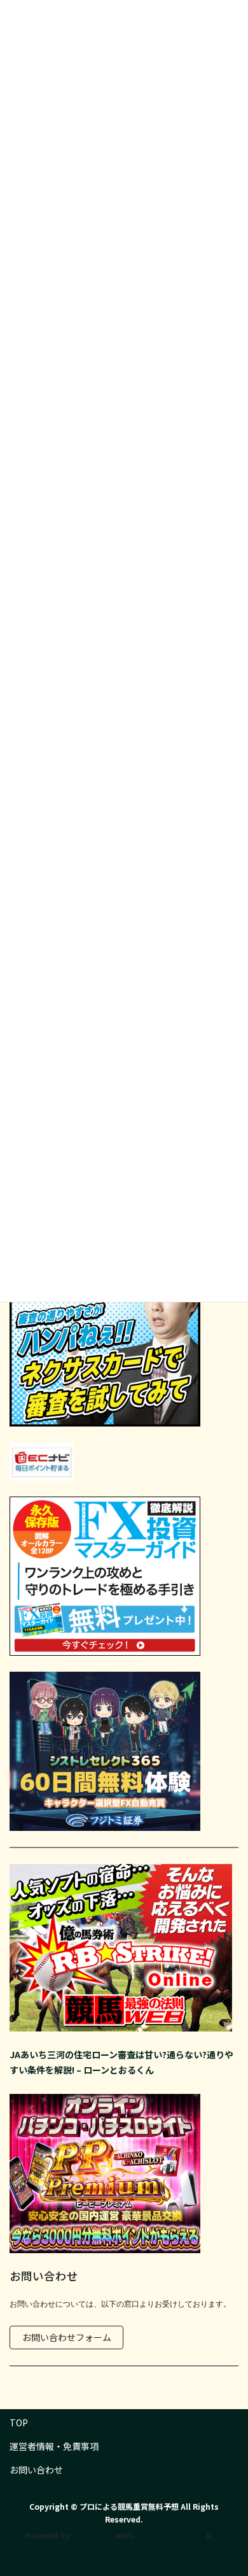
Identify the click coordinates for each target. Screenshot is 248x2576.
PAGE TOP (229, 2487)
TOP (19, 2423)
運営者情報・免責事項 (54, 2446)
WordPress (93, 2535)
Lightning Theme (169, 2535)
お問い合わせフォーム (67, 2337)
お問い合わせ (36, 2470)
